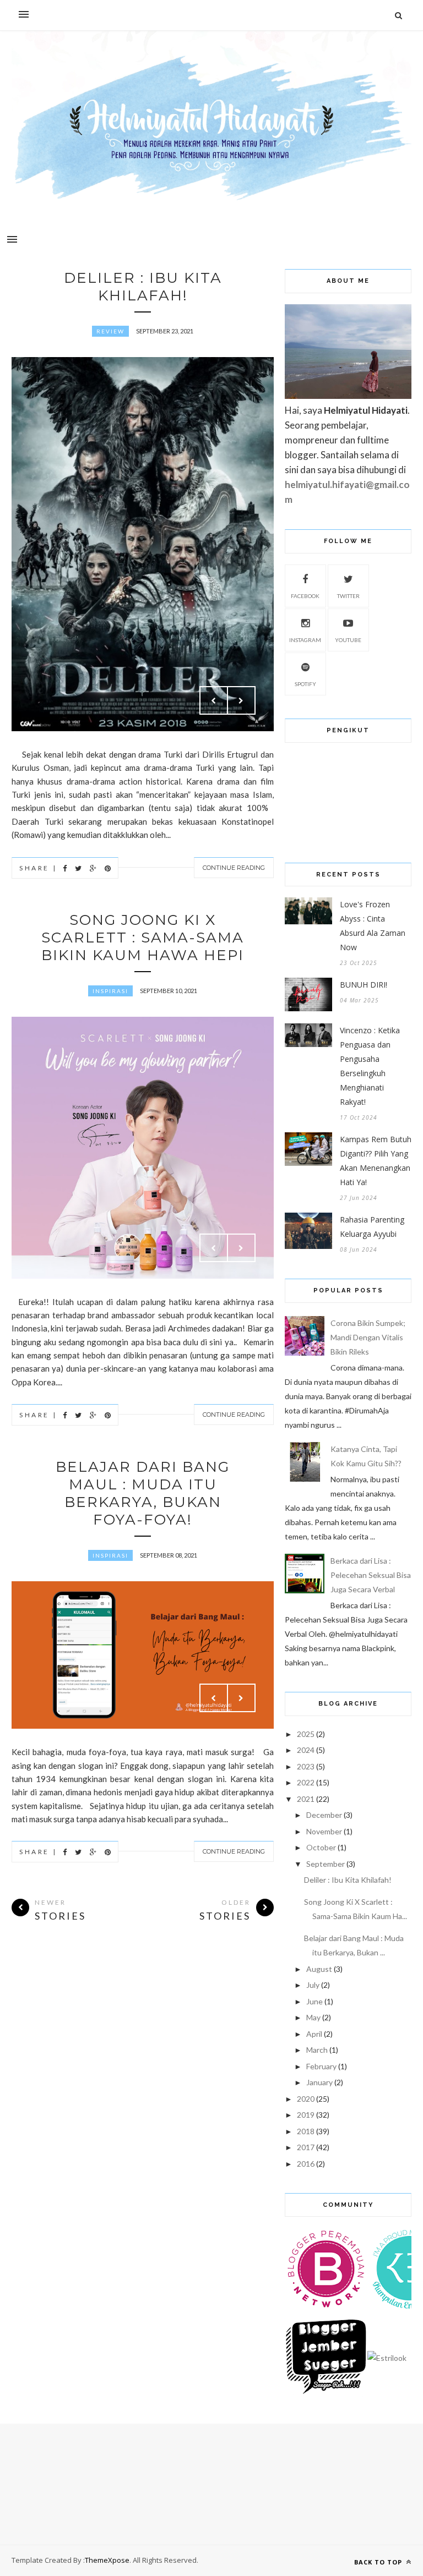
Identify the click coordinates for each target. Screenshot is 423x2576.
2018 (306, 2131)
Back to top (379, 2562)
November (324, 1831)
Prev (214, 700)
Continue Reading (234, 868)
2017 (306, 2147)
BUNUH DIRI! (364, 985)
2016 (306, 2164)
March (317, 2050)
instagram (305, 640)
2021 (306, 1799)
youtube (348, 640)
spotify (305, 684)
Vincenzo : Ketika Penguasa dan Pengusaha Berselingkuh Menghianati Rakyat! (370, 1066)
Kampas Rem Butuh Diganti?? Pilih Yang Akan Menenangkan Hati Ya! (376, 1161)
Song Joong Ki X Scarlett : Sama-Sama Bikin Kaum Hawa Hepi (143, 938)
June (314, 2001)
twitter (348, 596)
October (321, 1847)
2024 (306, 1750)
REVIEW (110, 331)
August (319, 1969)
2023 (306, 1766)
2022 (306, 1782)
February (321, 2066)
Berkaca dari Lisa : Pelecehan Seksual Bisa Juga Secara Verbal (371, 1575)
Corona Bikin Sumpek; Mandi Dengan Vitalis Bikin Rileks (368, 1337)
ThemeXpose (107, 2560)
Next (241, 700)
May (313, 2017)
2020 (306, 2099)
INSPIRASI (110, 991)
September (326, 1864)
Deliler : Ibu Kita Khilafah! (143, 287)
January (319, 2082)
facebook (305, 596)
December (324, 1815)
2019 (306, 2115)
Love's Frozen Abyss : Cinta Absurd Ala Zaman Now (373, 926)
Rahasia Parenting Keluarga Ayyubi (372, 1227)
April (314, 2034)
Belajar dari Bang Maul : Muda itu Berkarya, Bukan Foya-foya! (143, 1493)
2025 (306, 1734)
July (313, 1985)
